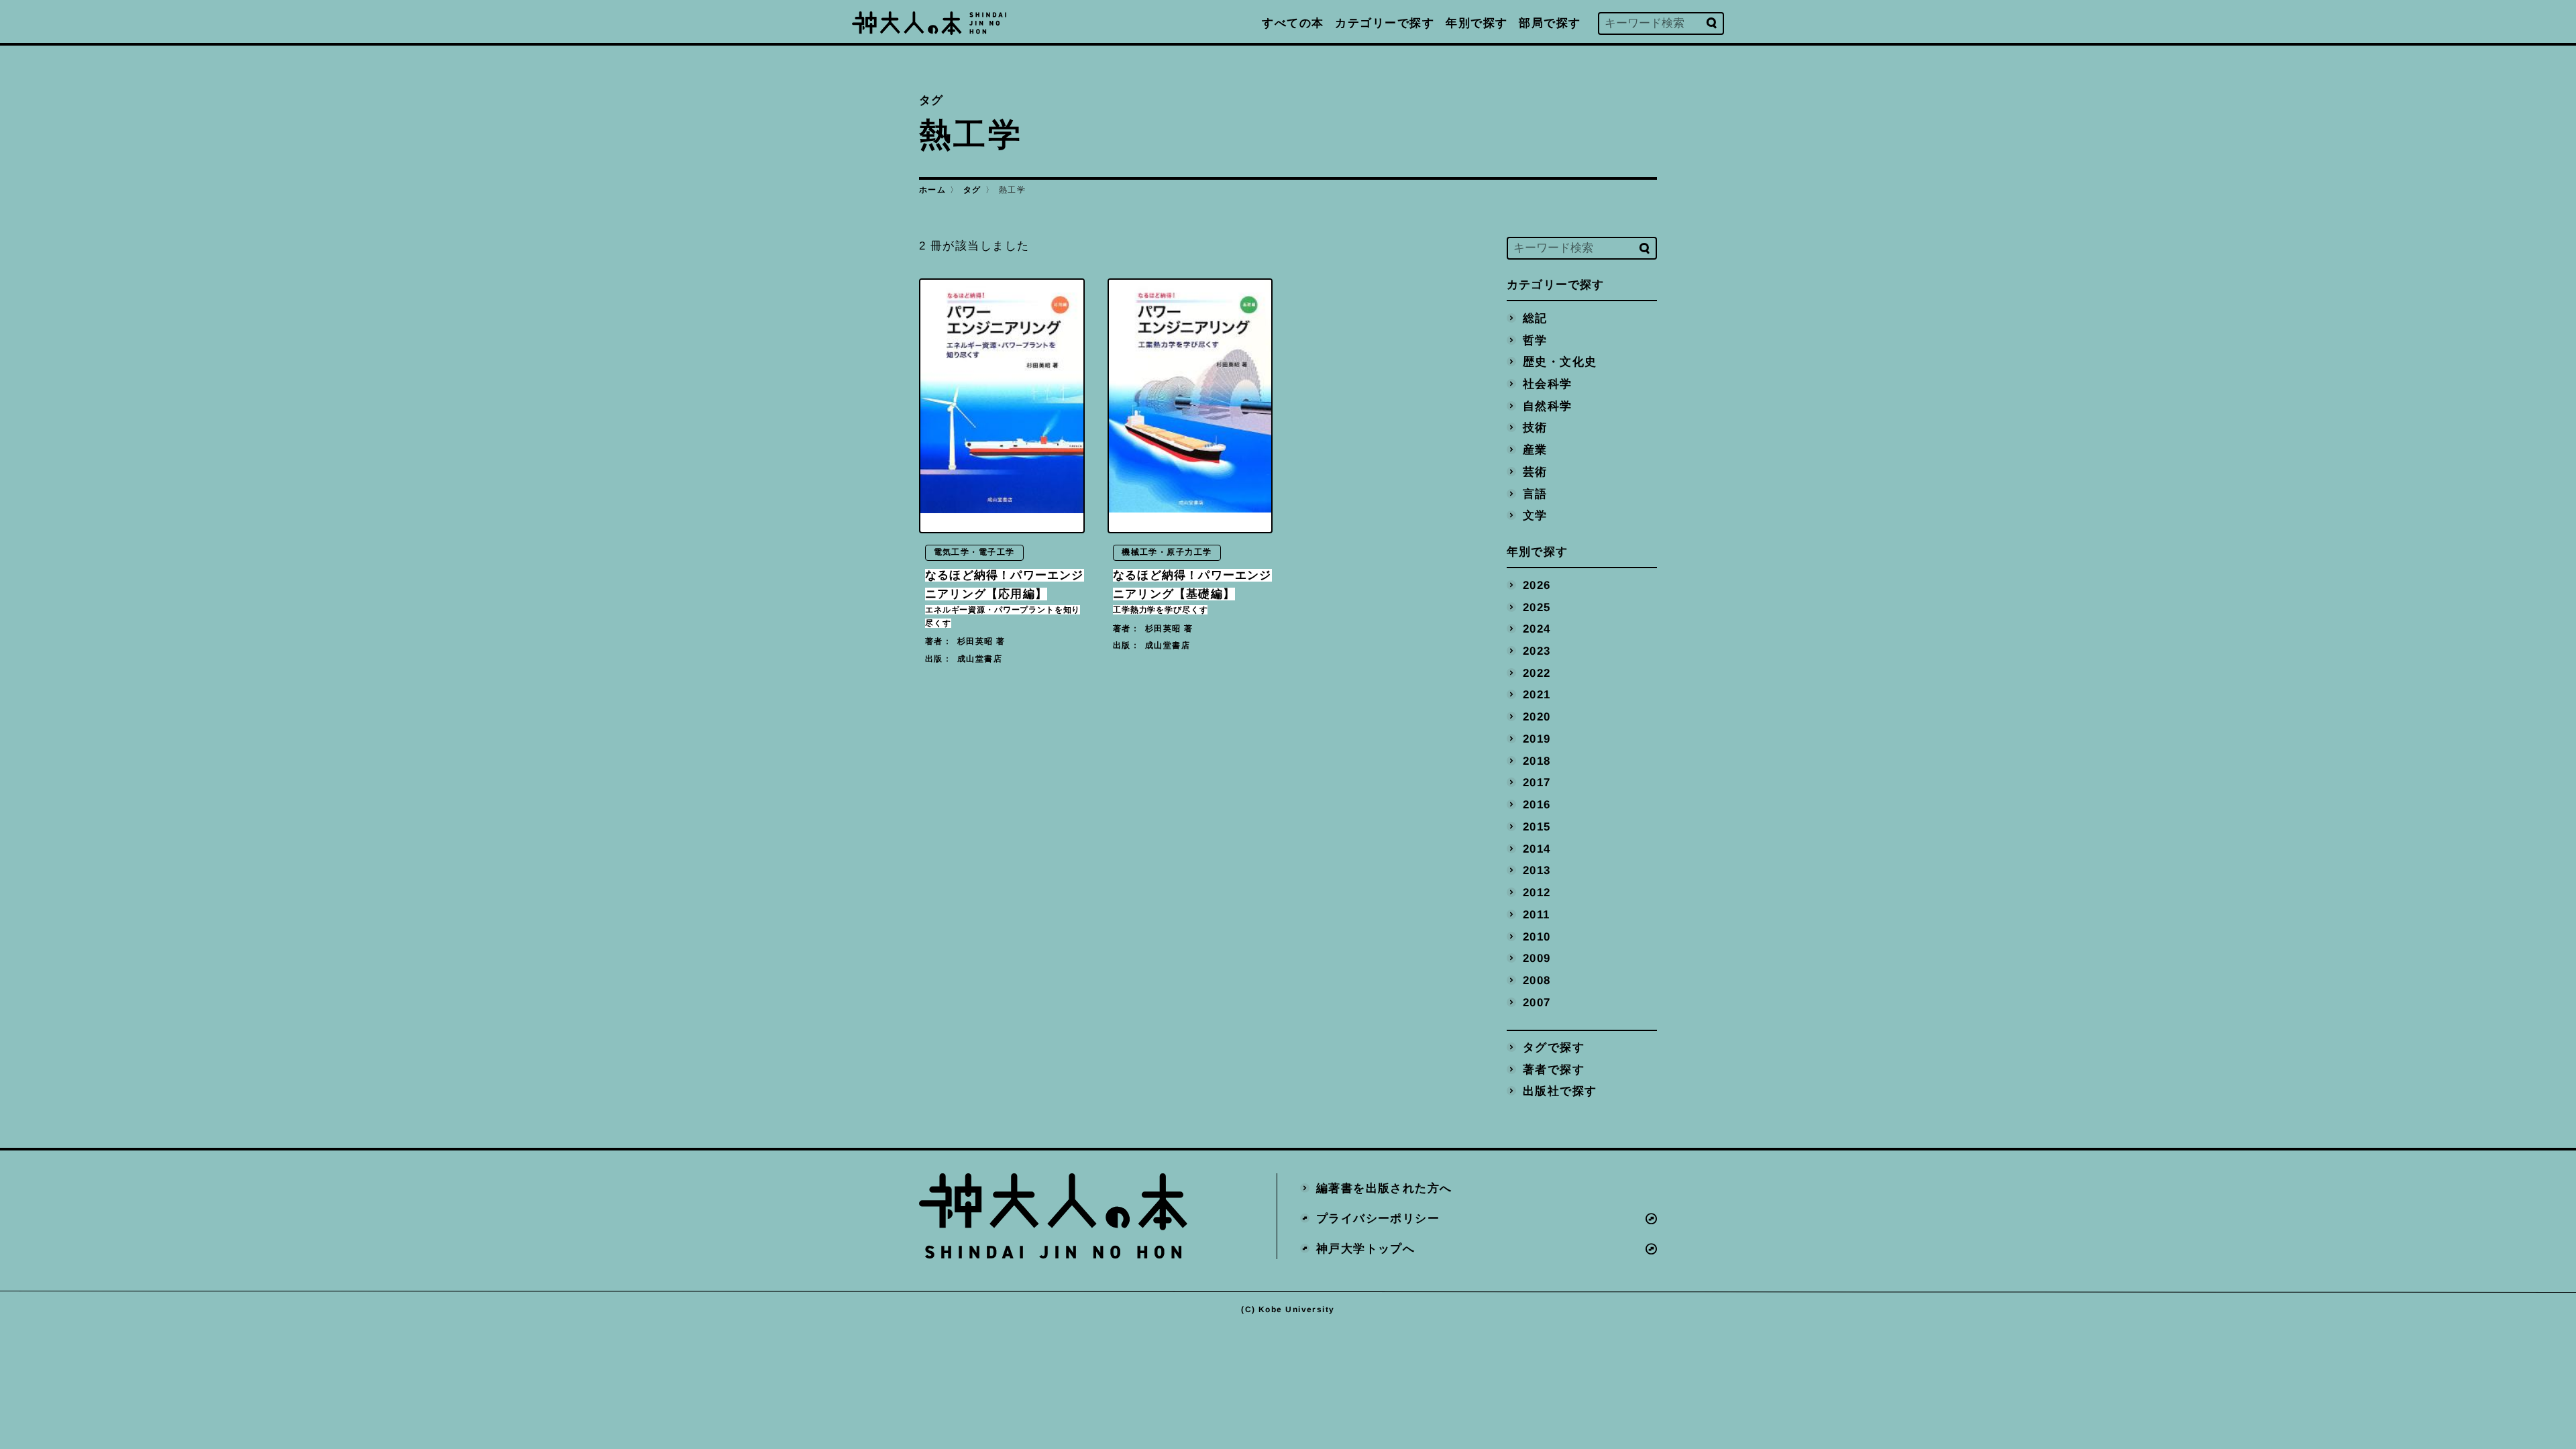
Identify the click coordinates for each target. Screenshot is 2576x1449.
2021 (1537, 695)
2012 (1537, 893)
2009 (1537, 958)
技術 (1535, 428)
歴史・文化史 (1560, 362)
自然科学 (1548, 406)
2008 (1537, 980)
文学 (1535, 516)
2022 (1537, 673)
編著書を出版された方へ (1384, 1188)
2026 (1537, 585)
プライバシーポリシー (1378, 1218)
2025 (1537, 607)
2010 (1537, 936)
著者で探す (1554, 1069)
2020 (1537, 717)
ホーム (932, 190)
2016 (1537, 805)
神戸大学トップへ (1366, 1248)
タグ (972, 190)
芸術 (1535, 471)
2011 (1537, 914)
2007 (1537, 1002)
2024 (1537, 629)
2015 (1537, 826)
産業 (1535, 450)
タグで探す (1554, 1048)
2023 (1537, 650)
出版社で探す (1560, 1091)
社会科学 (1548, 383)
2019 (1537, 738)
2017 (1537, 783)
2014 (1537, 848)
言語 (1535, 493)
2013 (1537, 870)
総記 (1535, 318)
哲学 (1535, 340)
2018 (1537, 760)
